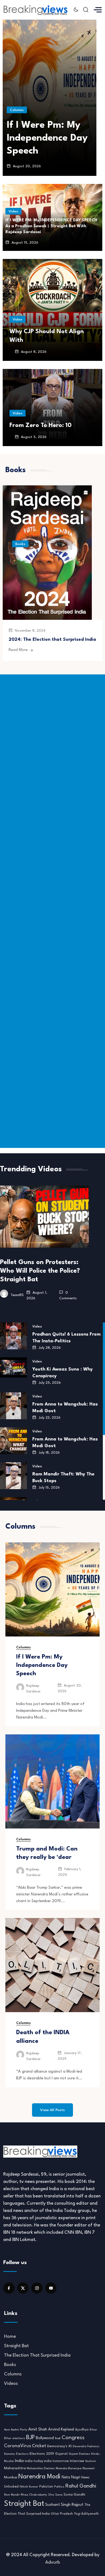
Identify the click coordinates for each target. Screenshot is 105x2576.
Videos (11, 2384)
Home (10, 2337)
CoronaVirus (17, 2446)
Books (20, 544)
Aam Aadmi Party (16, 2430)
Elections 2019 (42, 2454)
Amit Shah (38, 2429)
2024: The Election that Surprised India (52, 640)
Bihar (93, 2430)
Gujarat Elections (79, 2454)
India (19, 2461)
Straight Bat (16, 2346)
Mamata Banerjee (69, 2468)
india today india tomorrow (47, 2461)
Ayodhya (82, 2430)
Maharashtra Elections (41, 2469)
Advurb (53, 2562)
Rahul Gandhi (81, 2486)
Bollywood (45, 2438)
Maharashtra (15, 2468)
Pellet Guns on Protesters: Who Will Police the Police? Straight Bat (40, 1271)
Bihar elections (15, 2438)
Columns (17, 110)
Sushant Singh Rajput (64, 2505)
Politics (59, 2487)
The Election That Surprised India (37, 2355)
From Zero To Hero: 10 (41, 425)
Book (58, 2438)
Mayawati (89, 2469)
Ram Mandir (12, 2495)
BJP (30, 2438)
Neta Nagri (71, 2477)
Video (13, 211)
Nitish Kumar (29, 2487)
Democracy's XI (59, 2446)
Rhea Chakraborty (34, 2495)
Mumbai (11, 2477)
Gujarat (62, 2454)
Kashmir (91, 2461)
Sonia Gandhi (74, 2495)
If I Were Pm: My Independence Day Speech (47, 138)
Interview (77, 2461)
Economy (9, 2454)
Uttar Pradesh (62, 2514)
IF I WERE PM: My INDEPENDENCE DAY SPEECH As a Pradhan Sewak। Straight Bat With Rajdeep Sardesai (51, 226)
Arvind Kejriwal (61, 2429)
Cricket (39, 2446)
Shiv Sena (55, 2495)
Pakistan (46, 2487)
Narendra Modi (39, 2477)
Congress (73, 2438)
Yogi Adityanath (86, 2514)
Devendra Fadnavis (86, 2447)
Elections (22, 2454)
